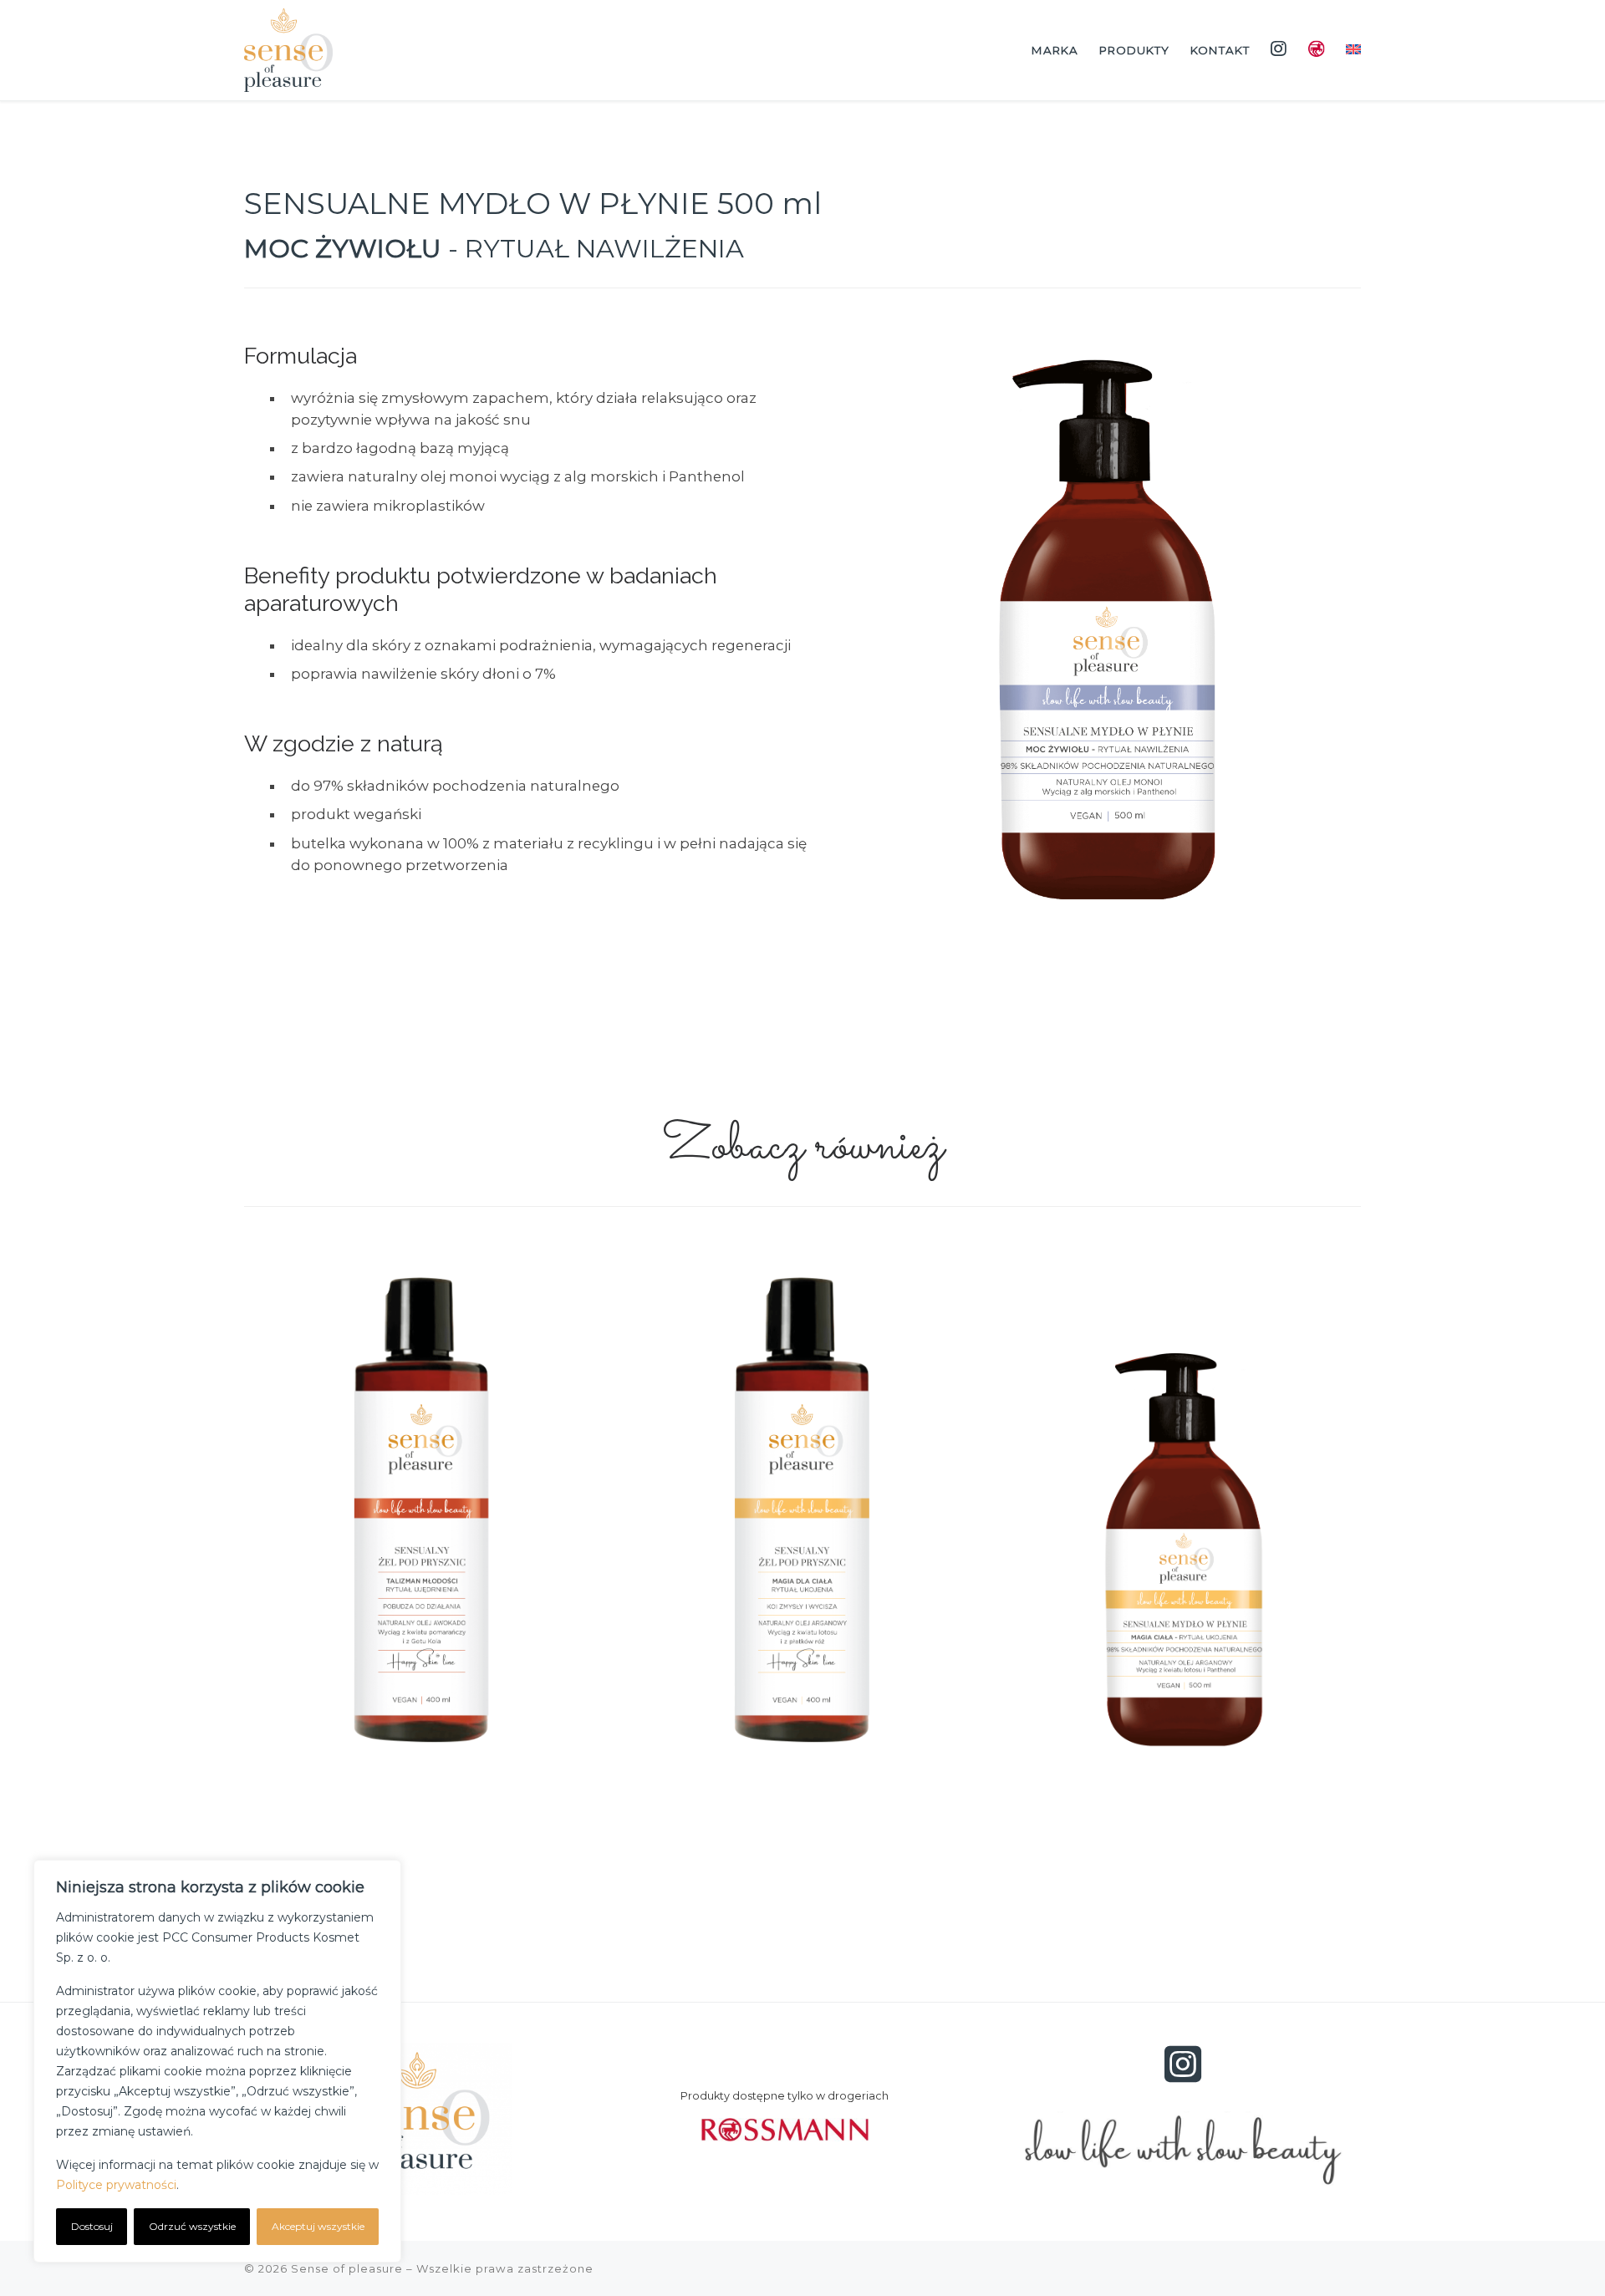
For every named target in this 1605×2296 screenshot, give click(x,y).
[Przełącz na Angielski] (1354, 51)
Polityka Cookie (228, 2185)
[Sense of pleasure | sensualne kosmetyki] (288, 48)
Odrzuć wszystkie (192, 2226)
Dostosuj (92, 2226)
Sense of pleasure (347, 2268)
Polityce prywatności (116, 2185)
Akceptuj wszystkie (318, 2226)
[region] (217, 2061)
